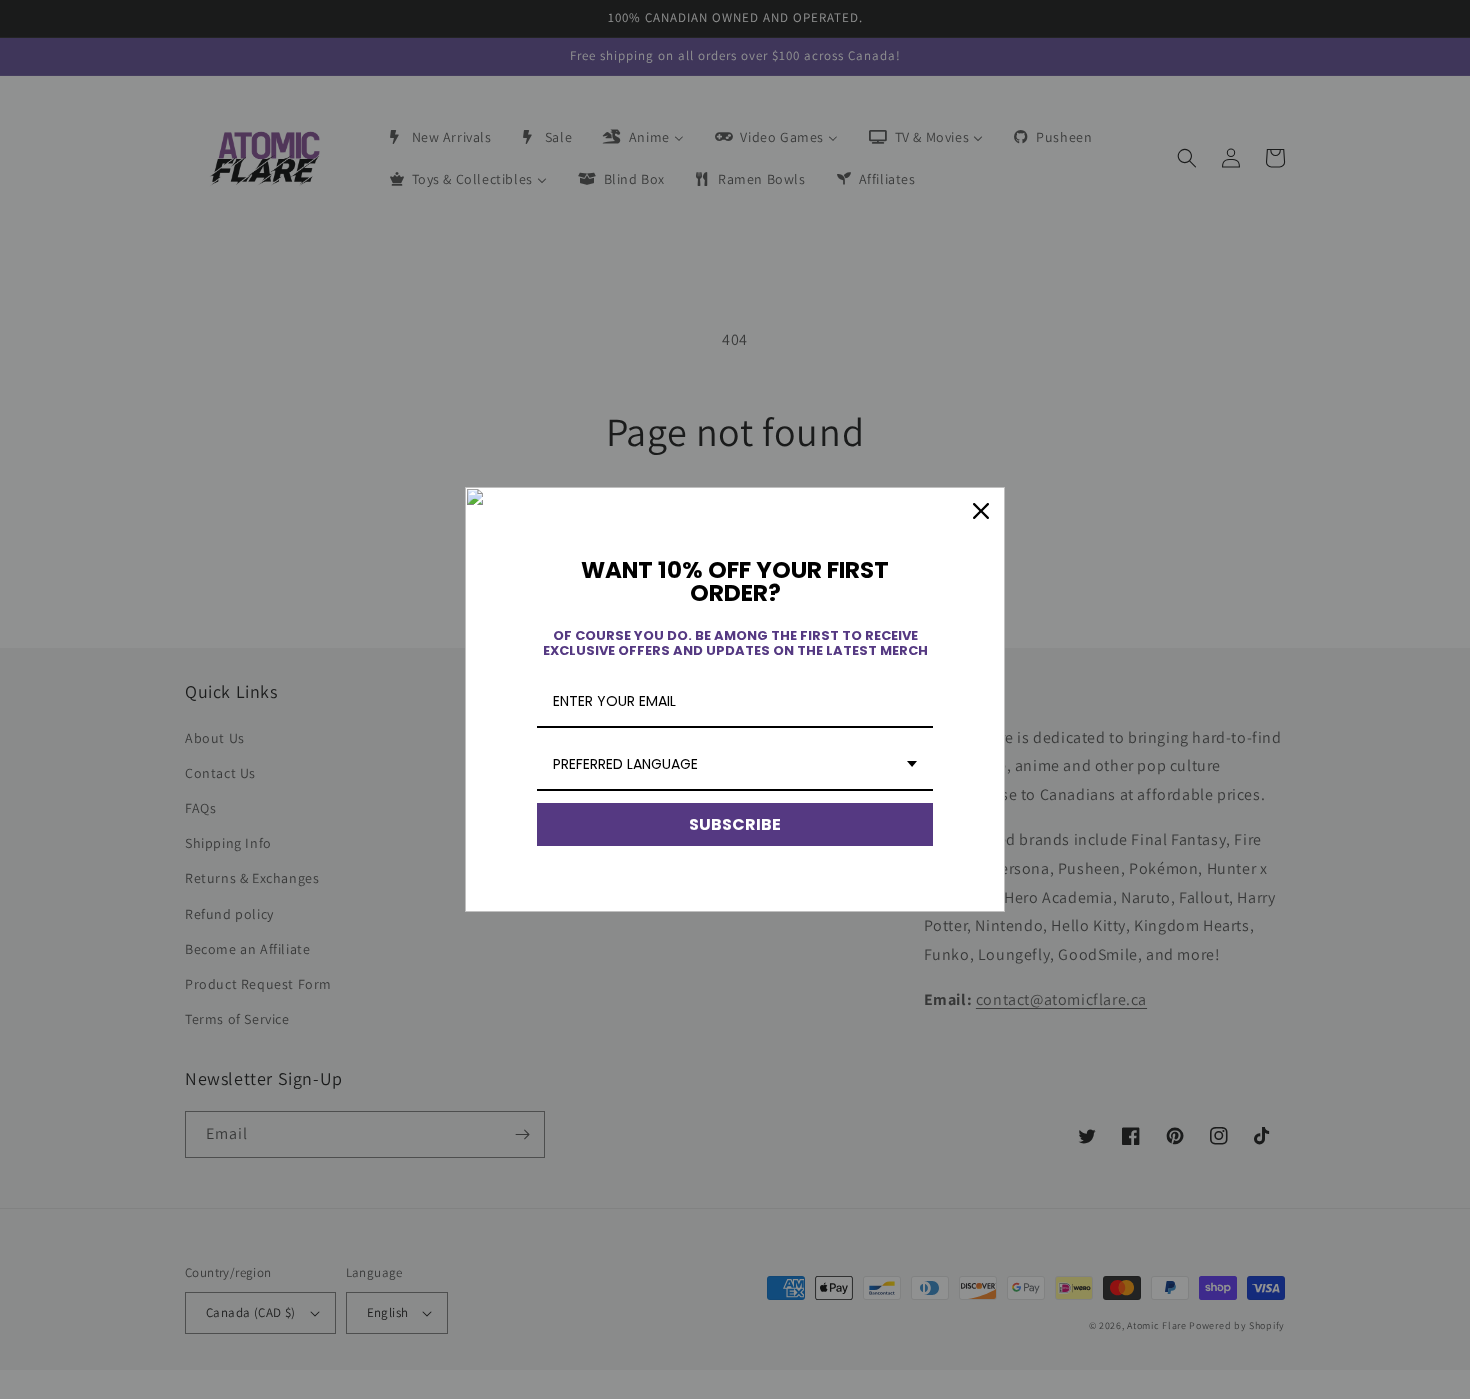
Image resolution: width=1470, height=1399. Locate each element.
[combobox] (735, 765)
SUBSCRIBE (735, 824)
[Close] (981, 511)
